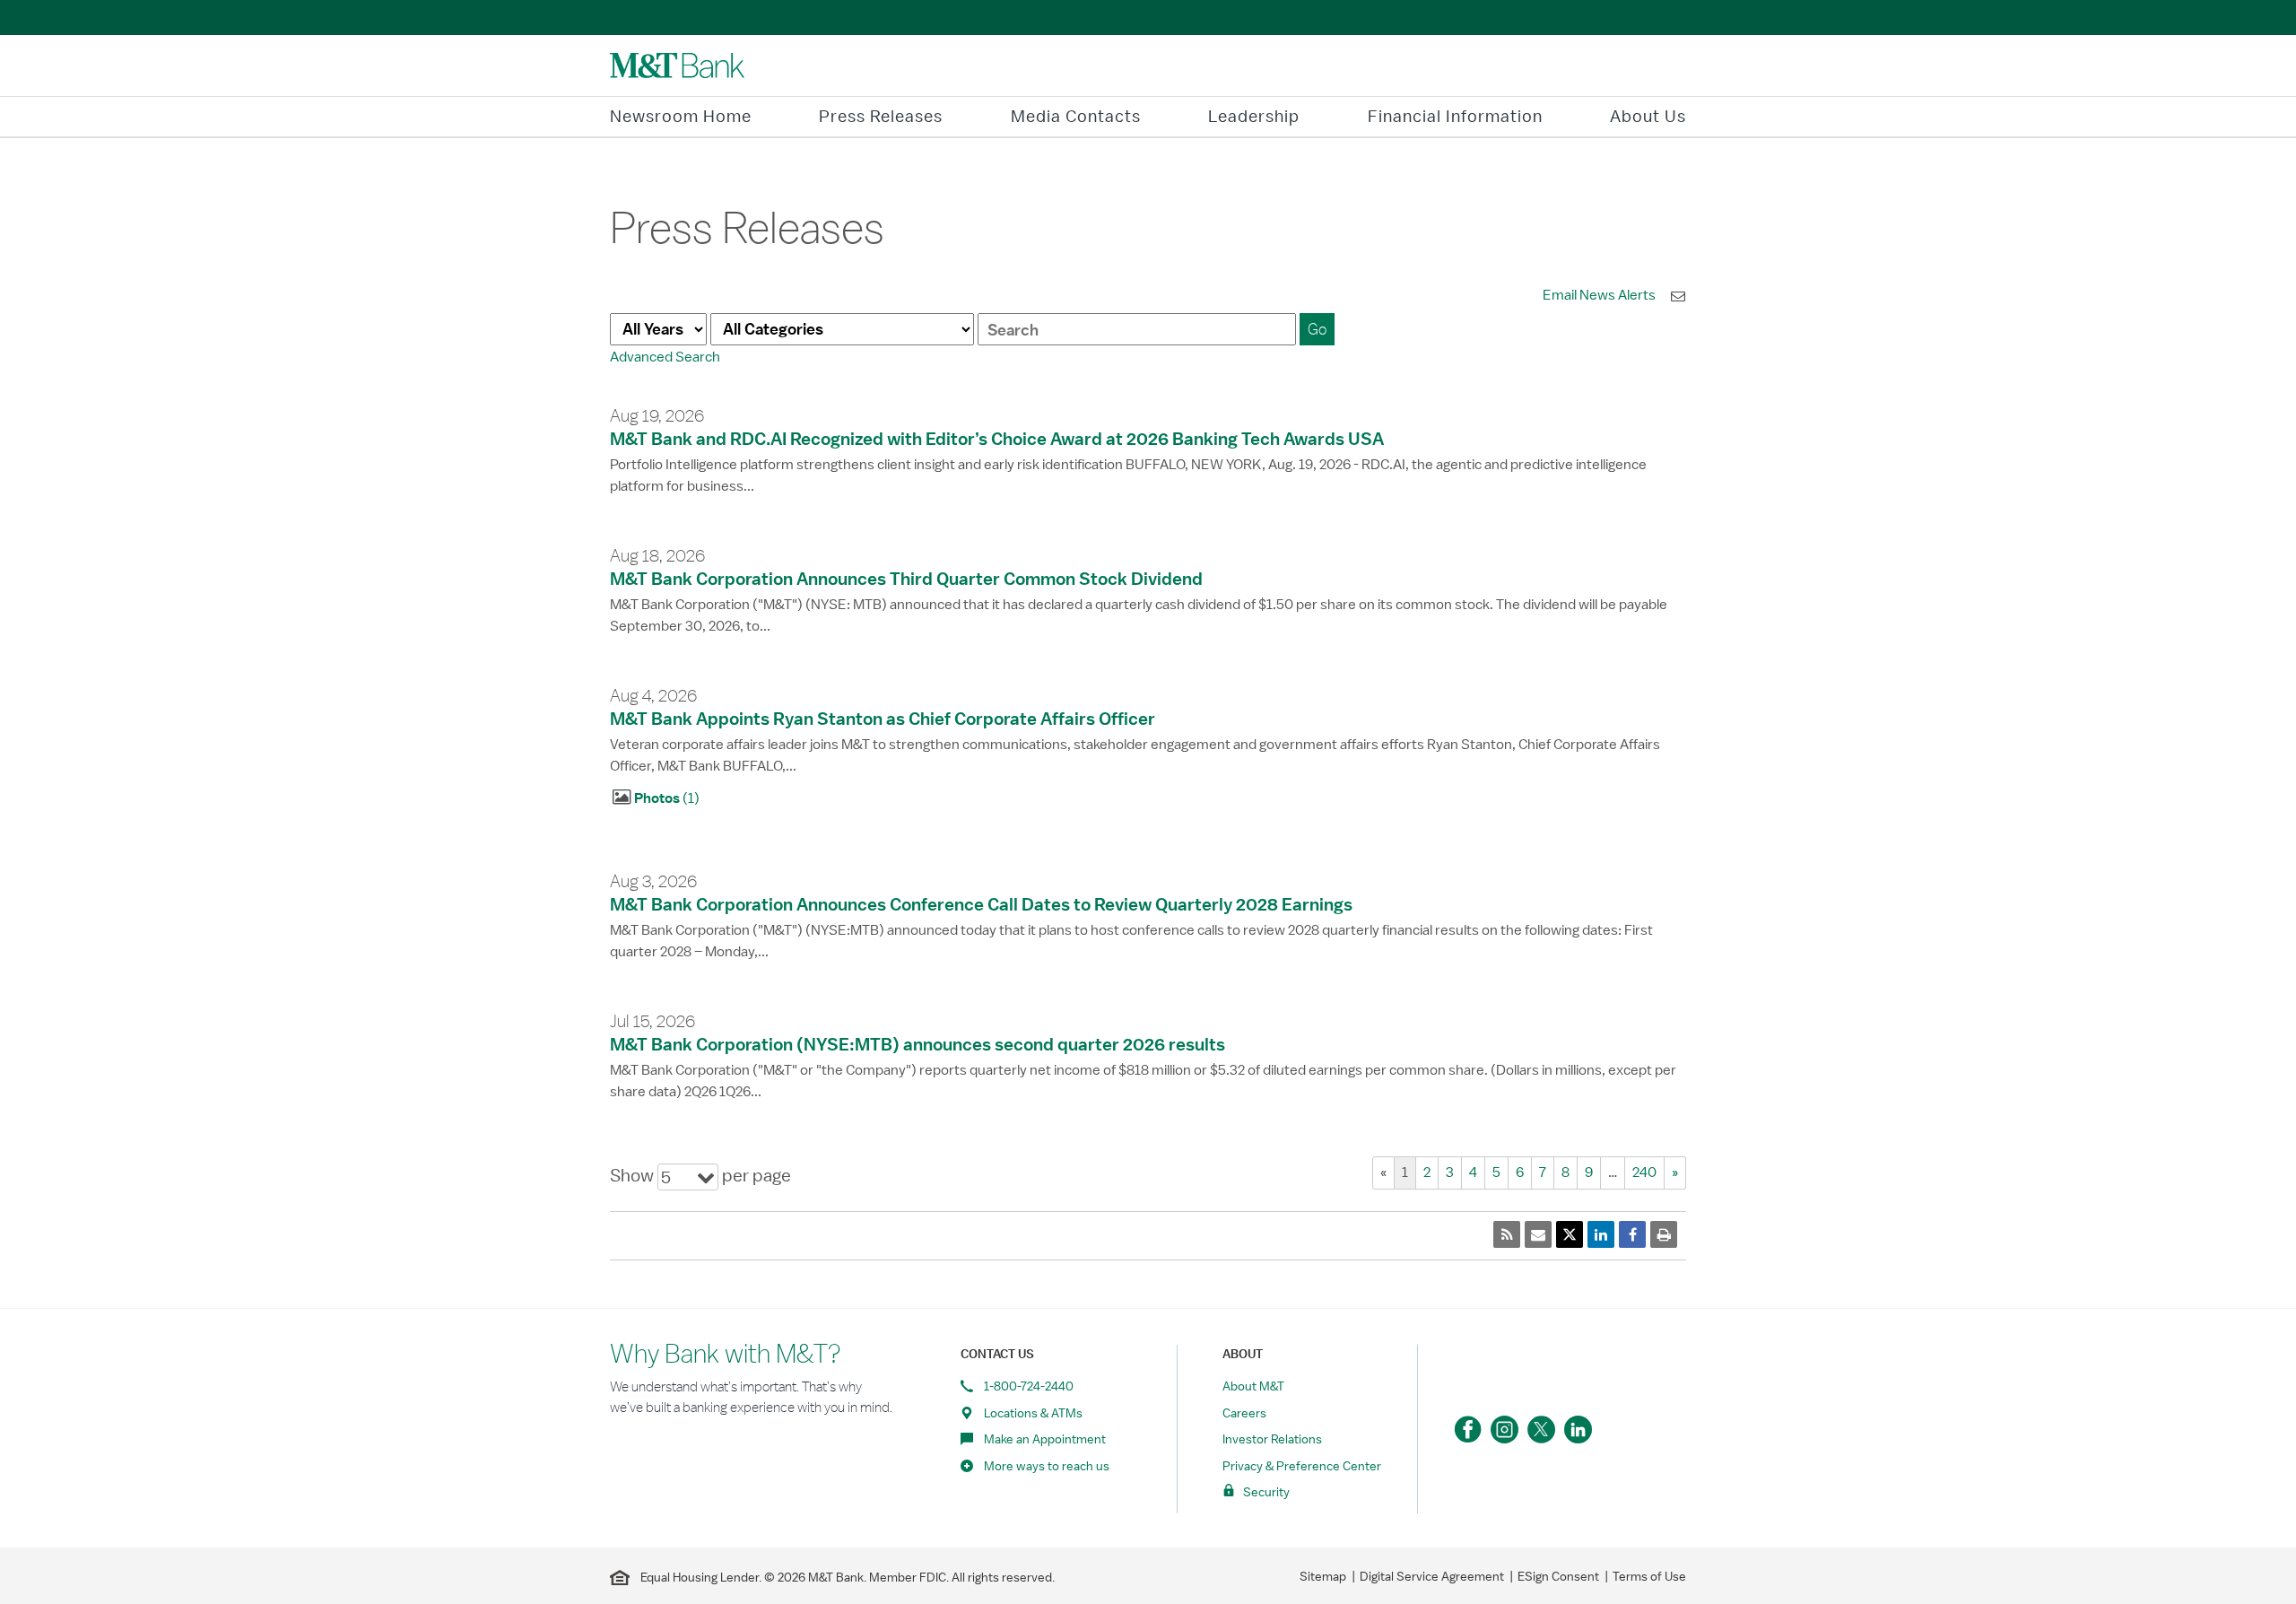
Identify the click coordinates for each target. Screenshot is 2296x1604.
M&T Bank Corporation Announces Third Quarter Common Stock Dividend (906, 579)
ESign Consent (1558, 1576)
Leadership (1254, 116)
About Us (1648, 116)
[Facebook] (1468, 1430)
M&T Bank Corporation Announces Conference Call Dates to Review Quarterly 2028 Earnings (981, 904)
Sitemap (1323, 1576)
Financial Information (1455, 116)
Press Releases (881, 116)
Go (1317, 329)
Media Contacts (1076, 116)
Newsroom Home (681, 116)
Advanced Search (665, 357)
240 (1644, 1172)
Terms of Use (1649, 1576)
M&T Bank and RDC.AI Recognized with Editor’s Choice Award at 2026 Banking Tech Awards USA (997, 439)
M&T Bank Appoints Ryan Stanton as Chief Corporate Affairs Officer (883, 719)
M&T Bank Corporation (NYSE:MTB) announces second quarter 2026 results (918, 1044)
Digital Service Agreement (1432, 1576)
